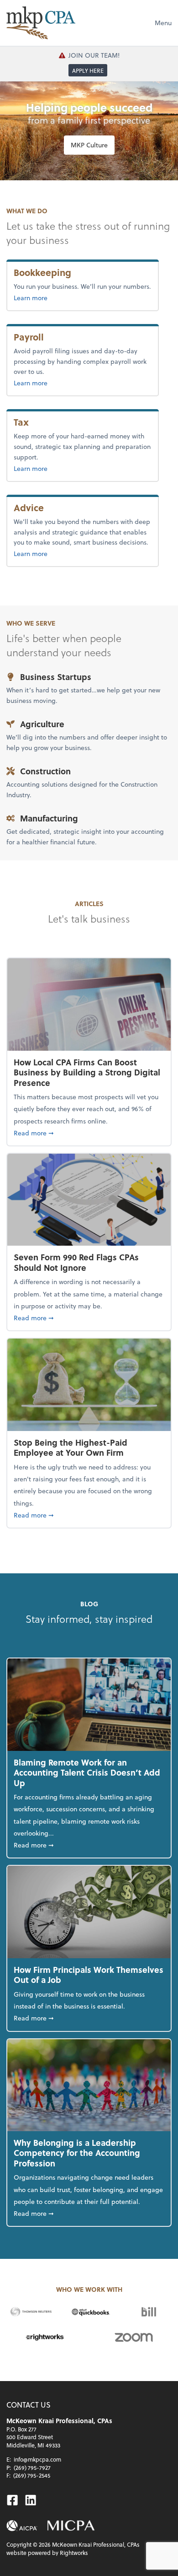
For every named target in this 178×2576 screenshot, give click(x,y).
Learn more (60, 297)
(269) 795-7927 (32, 2468)
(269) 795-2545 (32, 2475)
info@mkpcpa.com (37, 2459)
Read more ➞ (89, 1133)
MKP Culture (89, 145)
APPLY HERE (88, 70)
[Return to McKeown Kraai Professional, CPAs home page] (41, 23)
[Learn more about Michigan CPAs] (71, 2526)
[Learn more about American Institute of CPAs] (22, 2526)
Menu (163, 23)
